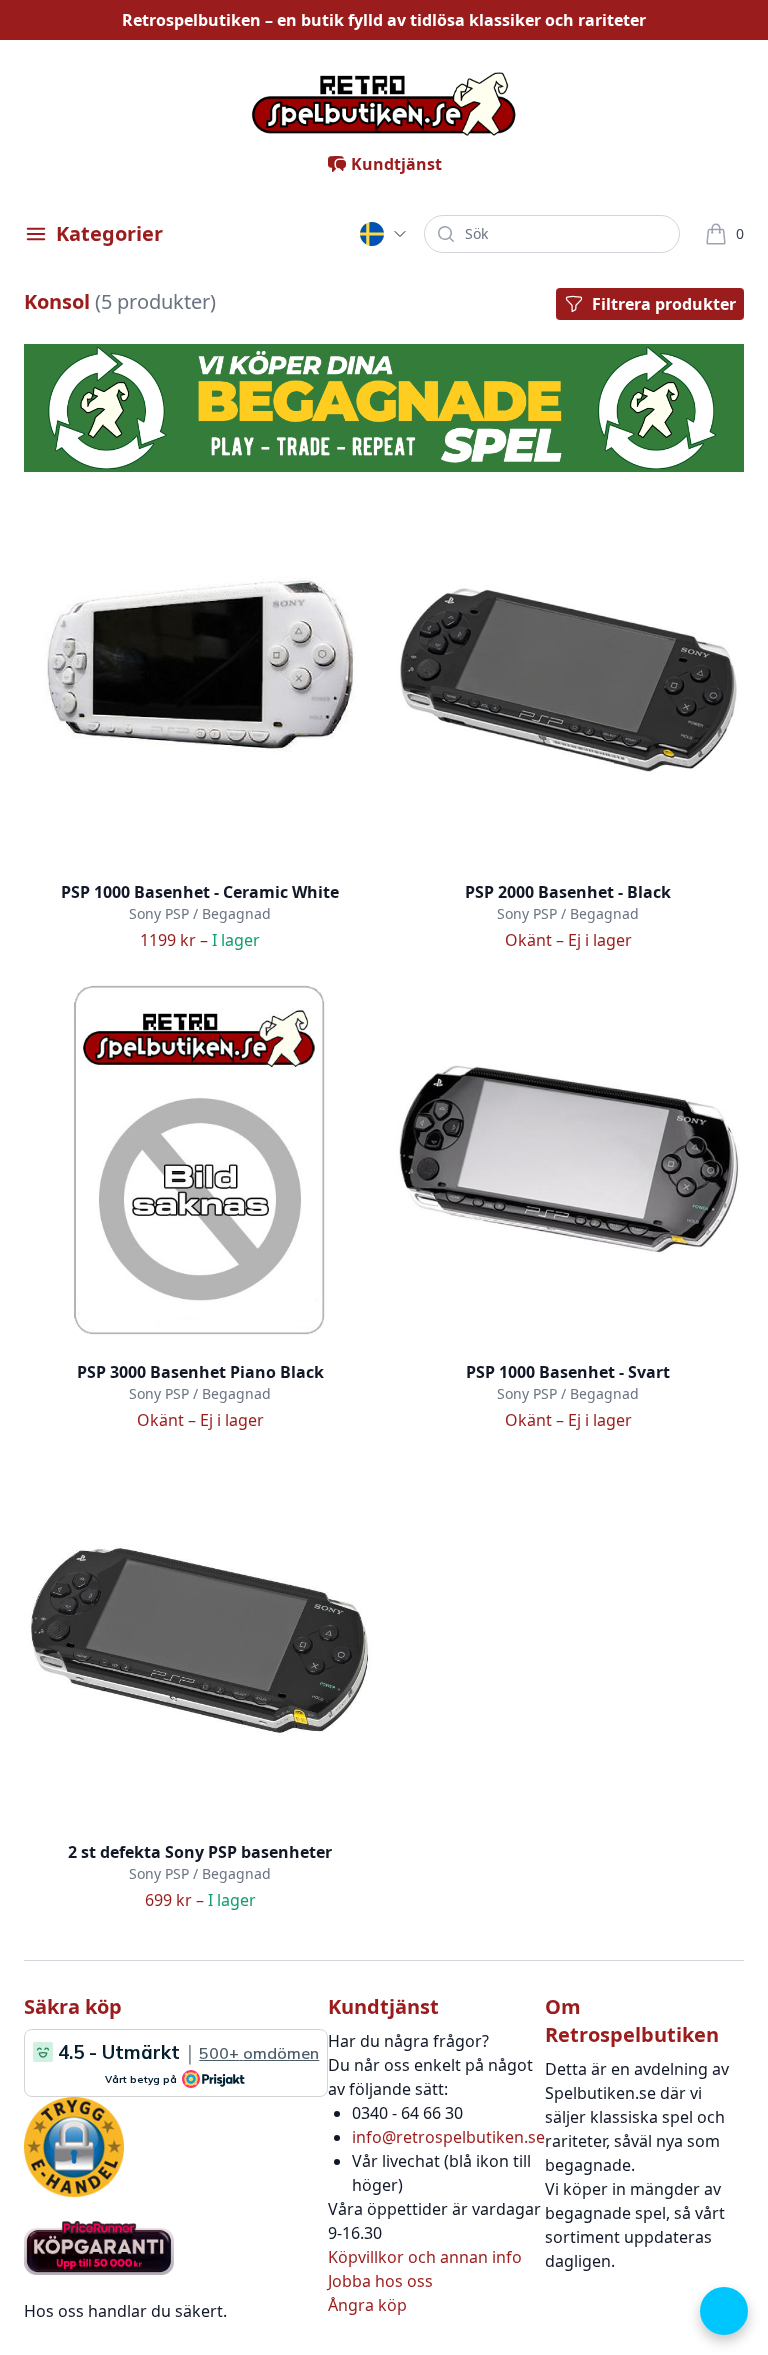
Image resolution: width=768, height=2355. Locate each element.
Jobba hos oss (380, 2281)
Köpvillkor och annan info (425, 2257)
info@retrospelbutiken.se (448, 2137)
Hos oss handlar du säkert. (125, 2311)
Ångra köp (367, 2305)
